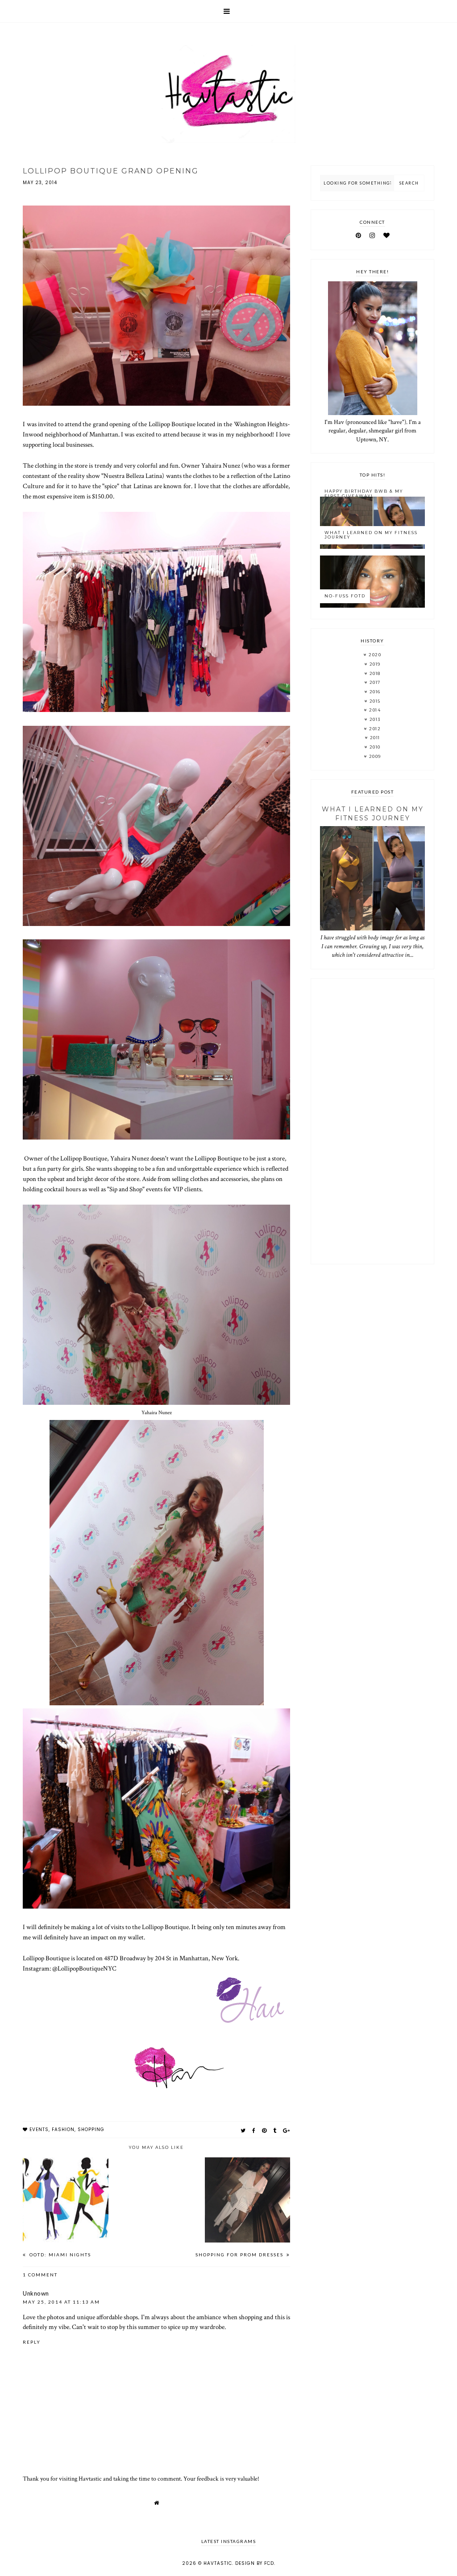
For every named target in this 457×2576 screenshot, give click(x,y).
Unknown (36, 2293)
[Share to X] (243, 2130)
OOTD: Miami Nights (59, 2255)
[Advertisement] (372, 1121)
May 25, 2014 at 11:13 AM (61, 2302)
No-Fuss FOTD (345, 596)
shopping (91, 2130)
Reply (32, 2342)
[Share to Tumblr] (275, 2130)
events (39, 2130)
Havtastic (218, 2563)
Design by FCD (255, 2563)
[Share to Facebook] (254, 2130)
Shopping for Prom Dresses (240, 2255)
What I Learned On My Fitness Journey (371, 535)
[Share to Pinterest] (264, 2130)
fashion (63, 2130)
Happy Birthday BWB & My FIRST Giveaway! (364, 494)
